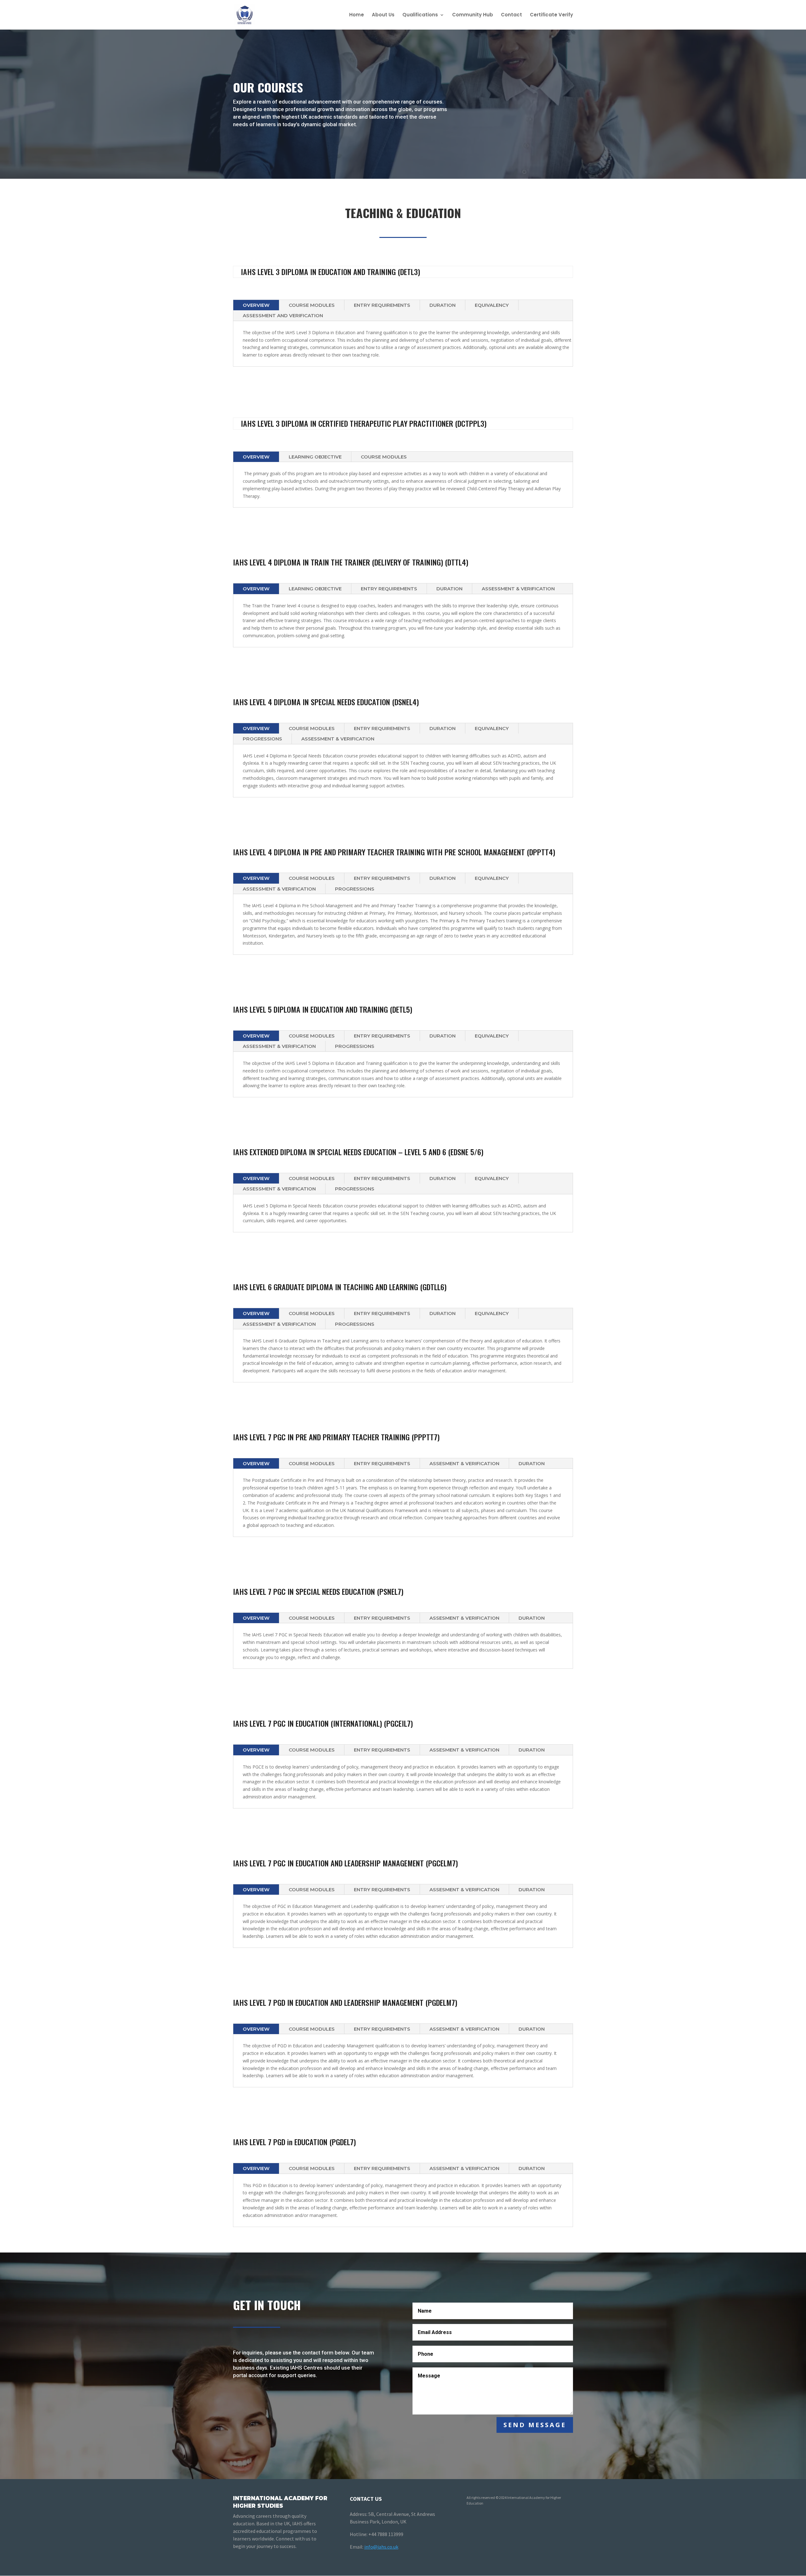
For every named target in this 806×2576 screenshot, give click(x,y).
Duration (443, 305)
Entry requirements (382, 305)
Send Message (535, 2425)
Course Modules (312, 305)
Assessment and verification (283, 315)
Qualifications (420, 15)
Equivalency (492, 728)
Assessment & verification (518, 589)
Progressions (262, 739)
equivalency (492, 305)
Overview (256, 305)
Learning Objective (315, 457)
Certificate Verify (551, 15)
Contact (511, 15)
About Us (383, 15)
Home (357, 15)
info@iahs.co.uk (381, 2547)
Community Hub (473, 15)
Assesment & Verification (464, 1463)
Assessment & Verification (338, 739)
